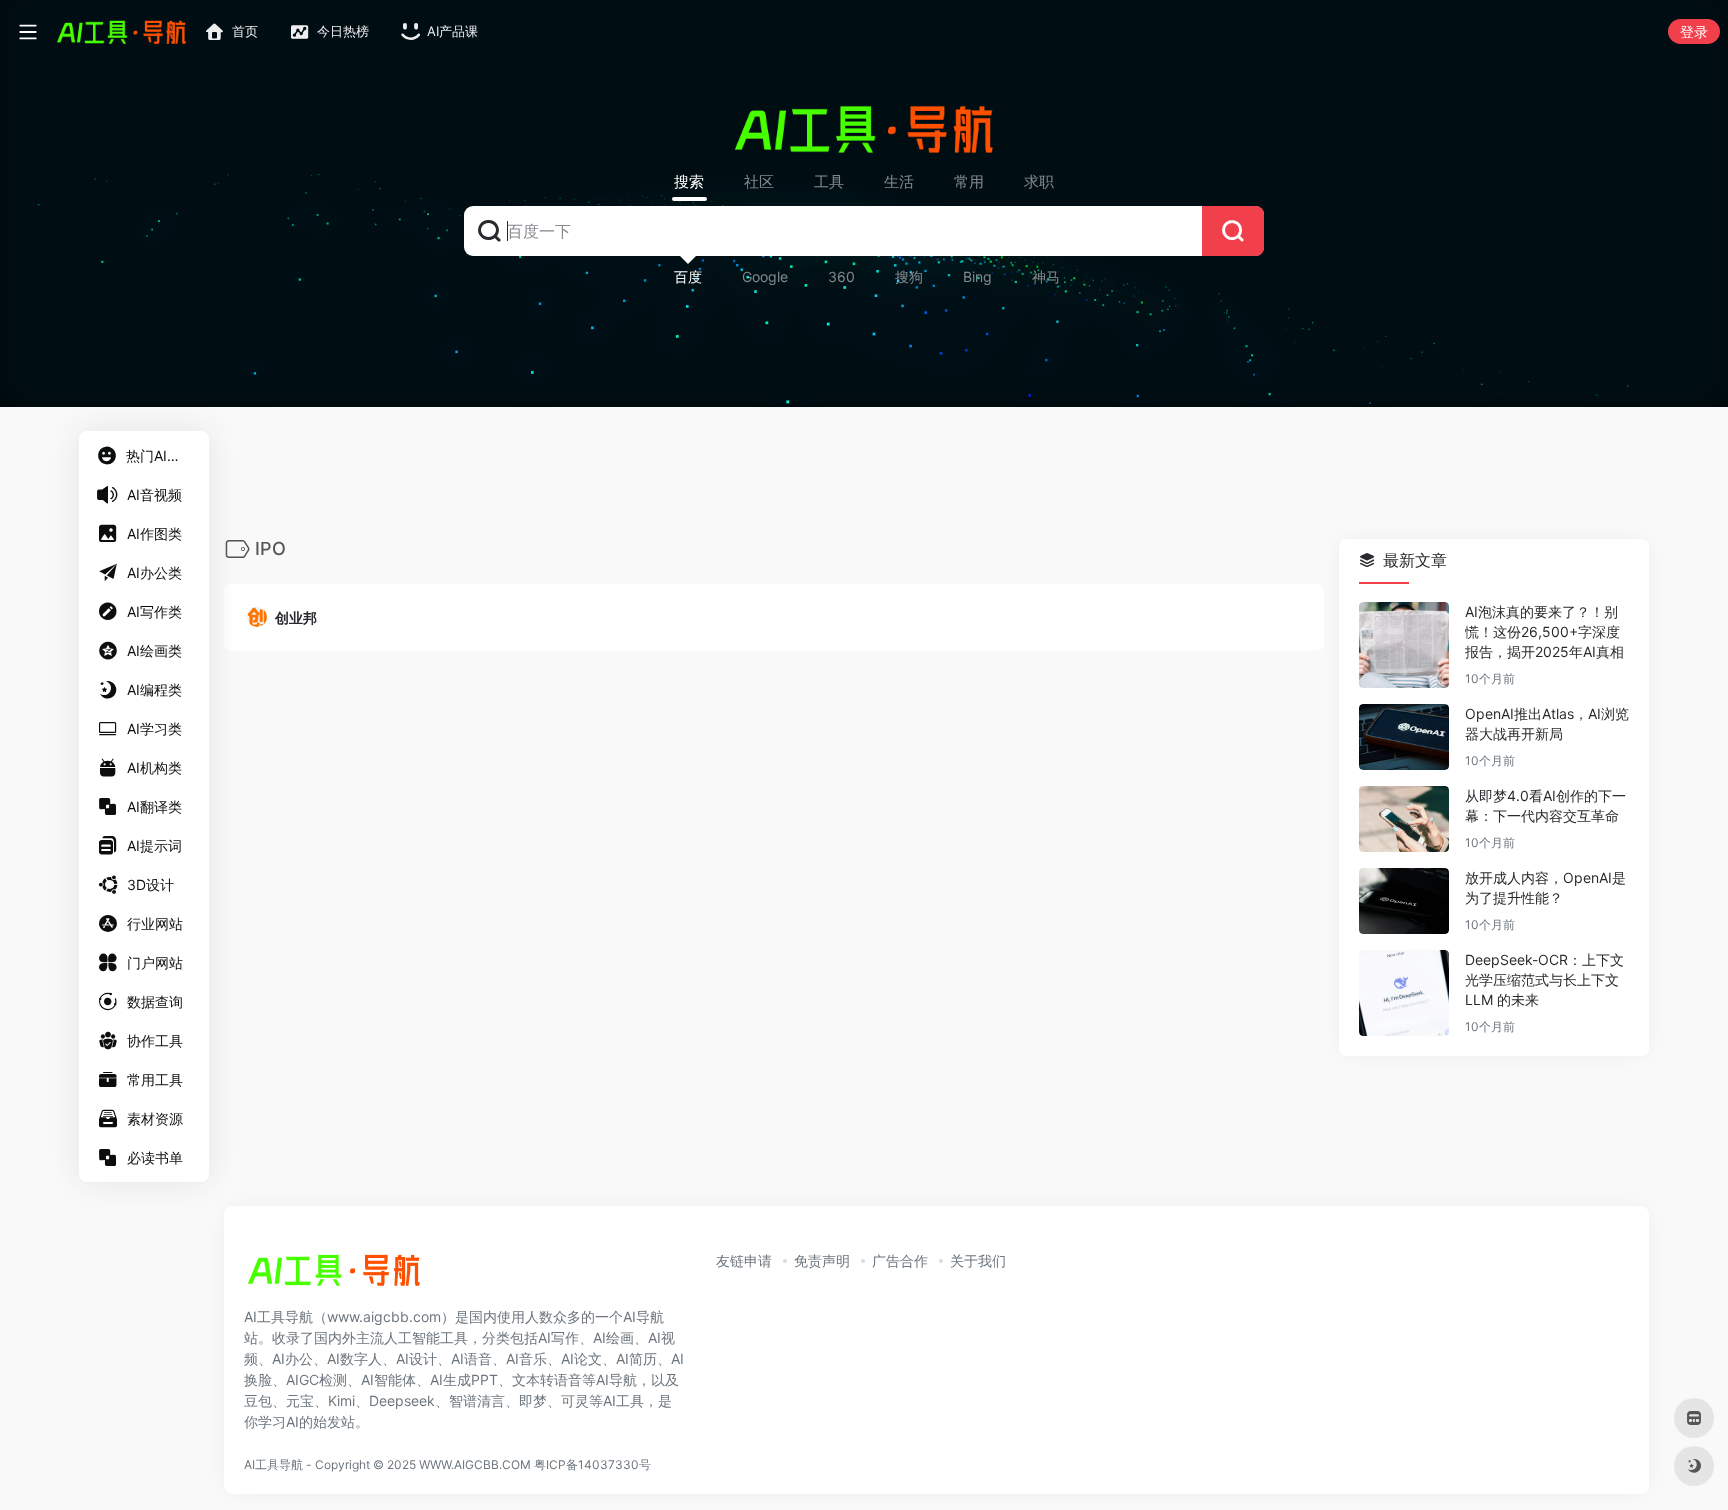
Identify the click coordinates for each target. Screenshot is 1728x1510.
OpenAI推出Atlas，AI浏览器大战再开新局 (1547, 724)
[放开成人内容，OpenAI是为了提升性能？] (1404, 902)
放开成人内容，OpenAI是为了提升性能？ (1545, 888)
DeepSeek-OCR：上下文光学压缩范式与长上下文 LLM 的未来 (1544, 980)
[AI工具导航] (334, 1276)
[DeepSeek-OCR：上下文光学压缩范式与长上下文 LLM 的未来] (1404, 994)
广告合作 (900, 1260)
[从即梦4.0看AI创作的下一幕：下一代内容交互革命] (1404, 820)
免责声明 (822, 1260)
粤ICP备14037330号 (592, 1464)
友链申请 (744, 1260)
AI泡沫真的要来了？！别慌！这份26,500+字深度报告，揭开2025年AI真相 (1544, 632)
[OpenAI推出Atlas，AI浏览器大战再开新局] (1404, 738)
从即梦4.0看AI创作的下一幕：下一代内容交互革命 (1545, 806)
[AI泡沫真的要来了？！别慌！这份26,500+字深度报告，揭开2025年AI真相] (1404, 646)
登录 (1694, 31)
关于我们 (978, 1260)
